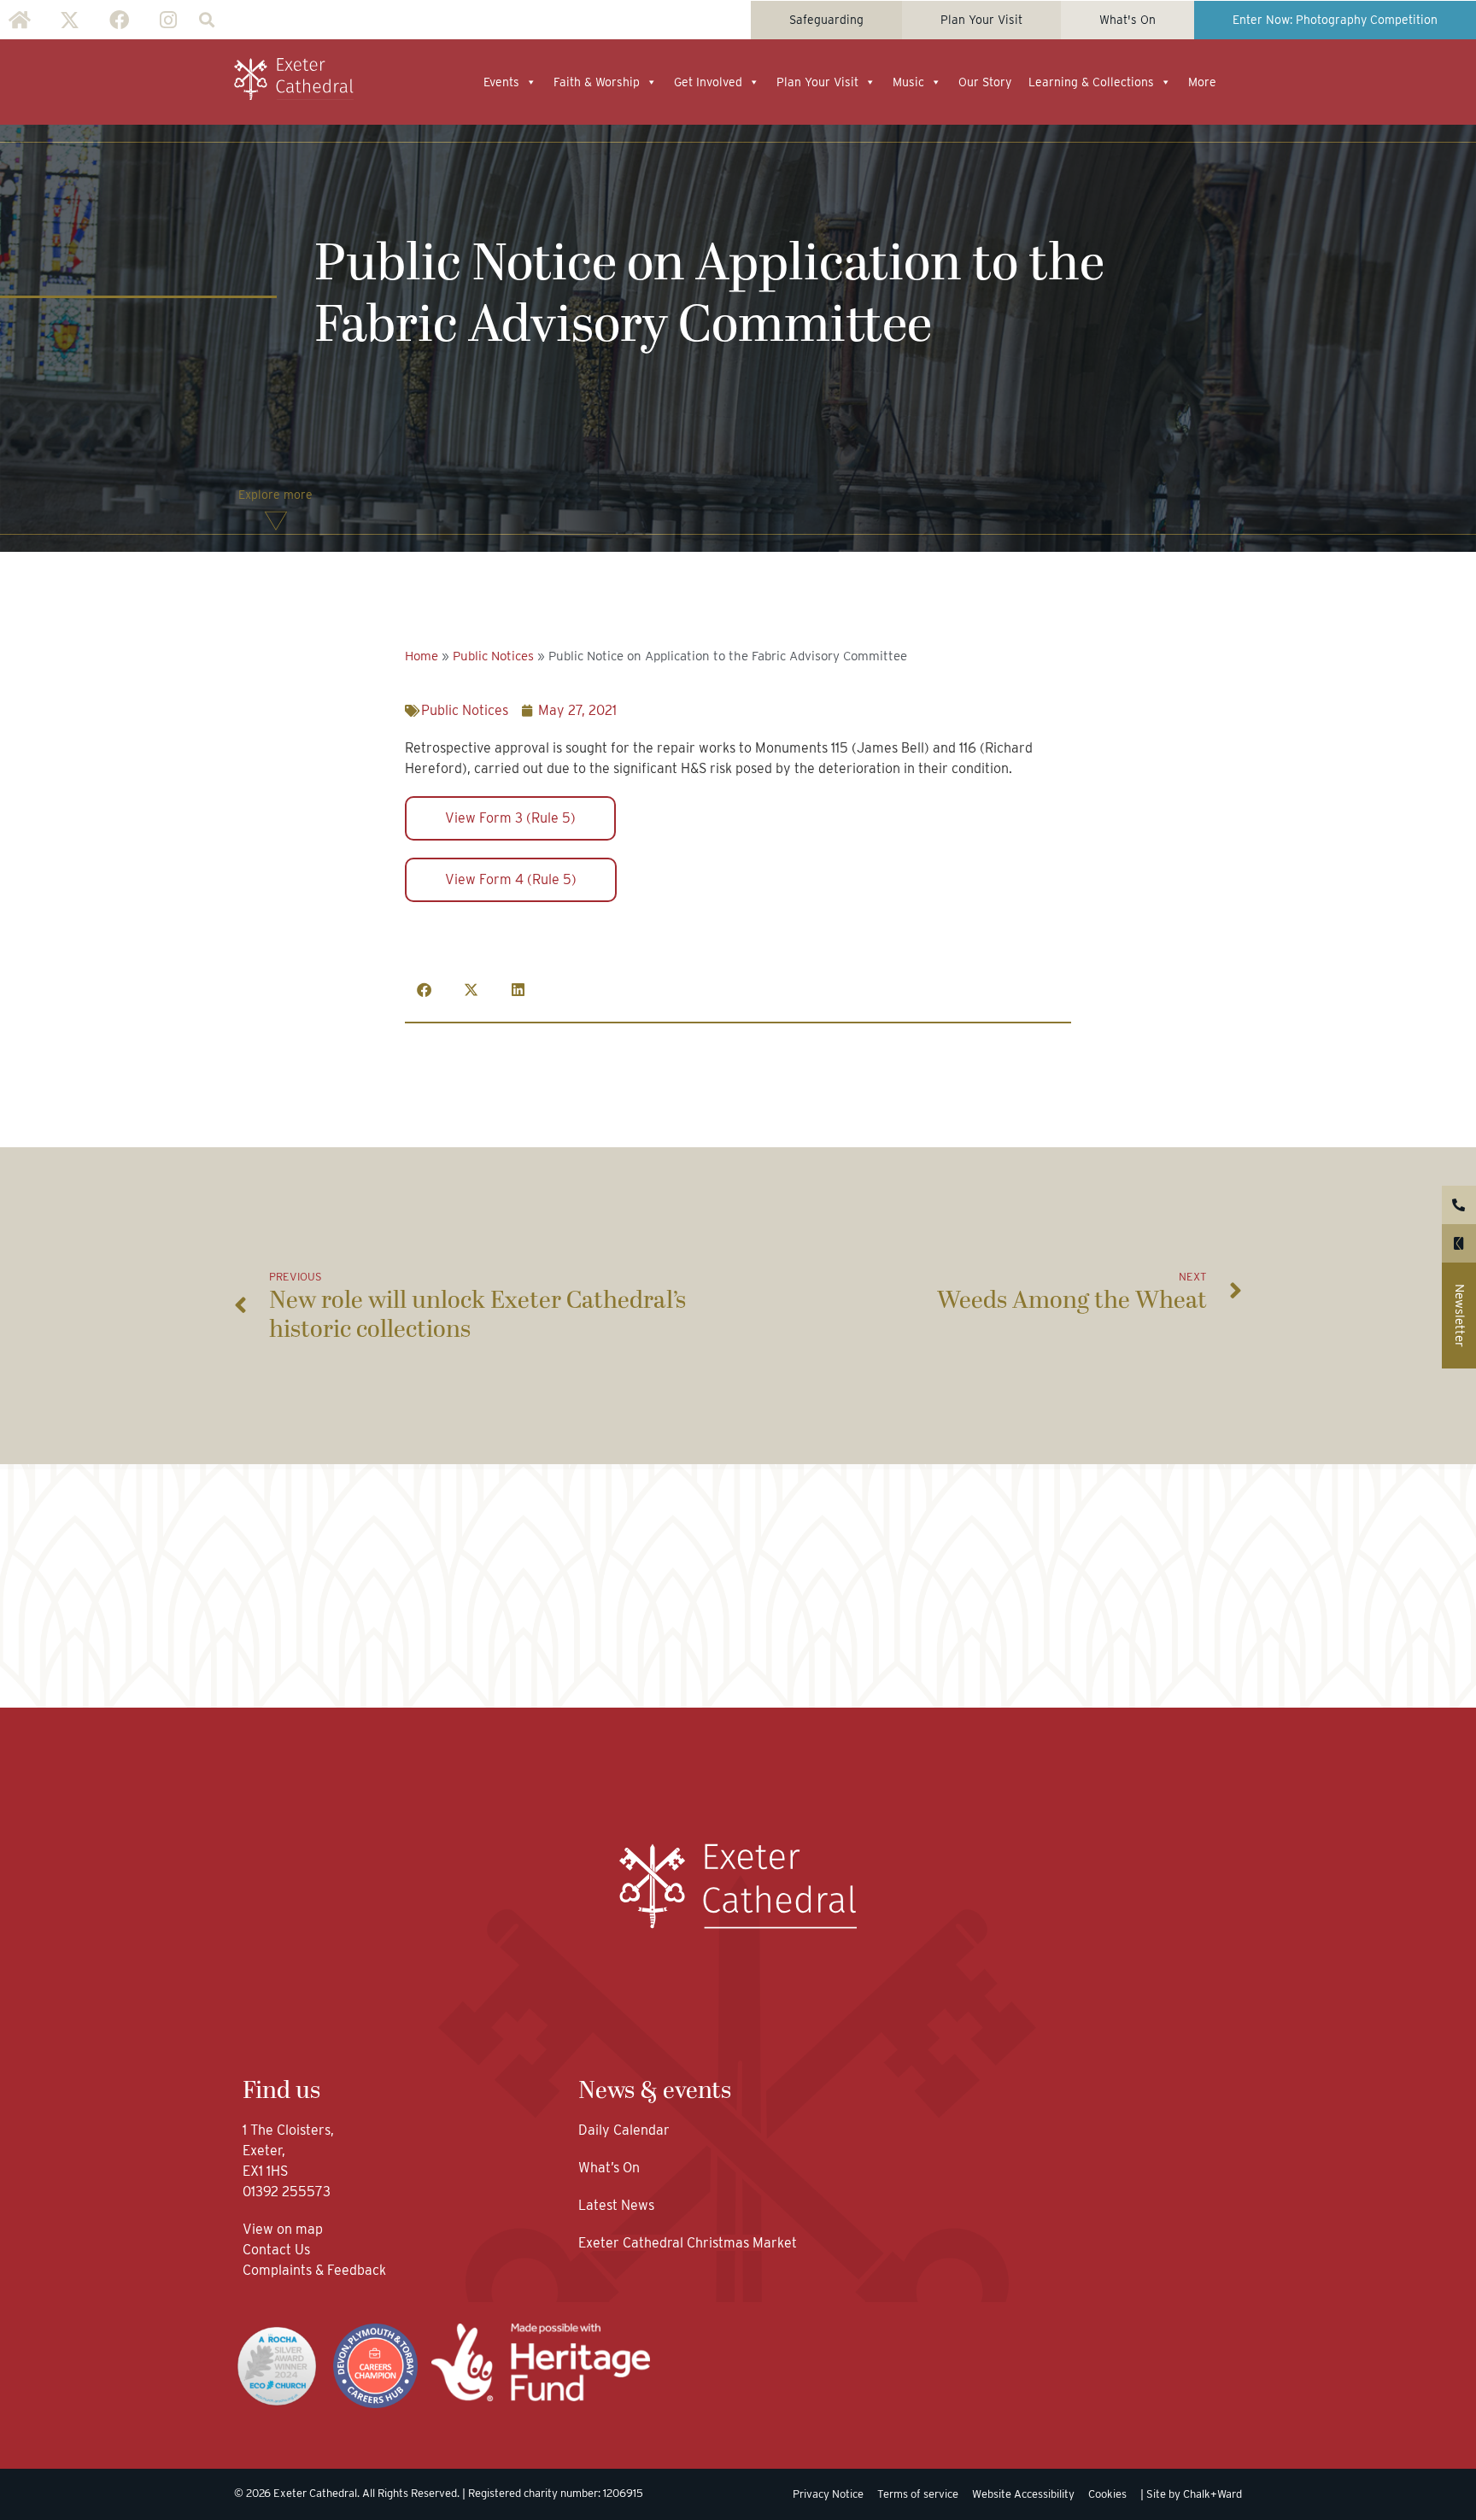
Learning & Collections (1091, 82)
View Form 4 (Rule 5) (511, 879)
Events (501, 82)
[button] (206, 20)
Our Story (985, 82)
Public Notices (493, 656)
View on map (283, 2229)
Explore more (275, 495)
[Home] (20, 20)
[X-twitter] (69, 20)
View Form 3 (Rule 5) (510, 818)
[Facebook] (119, 20)
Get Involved (708, 82)
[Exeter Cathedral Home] (294, 79)
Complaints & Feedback (314, 2270)
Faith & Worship (597, 82)
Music (908, 82)
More (1202, 82)
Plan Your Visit (817, 82)
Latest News (616, 2205)
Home (422, 656)
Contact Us (278, 2250)
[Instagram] (168, 20)
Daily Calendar (624, 2130)
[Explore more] (276, 521)
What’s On (609, 2168)
